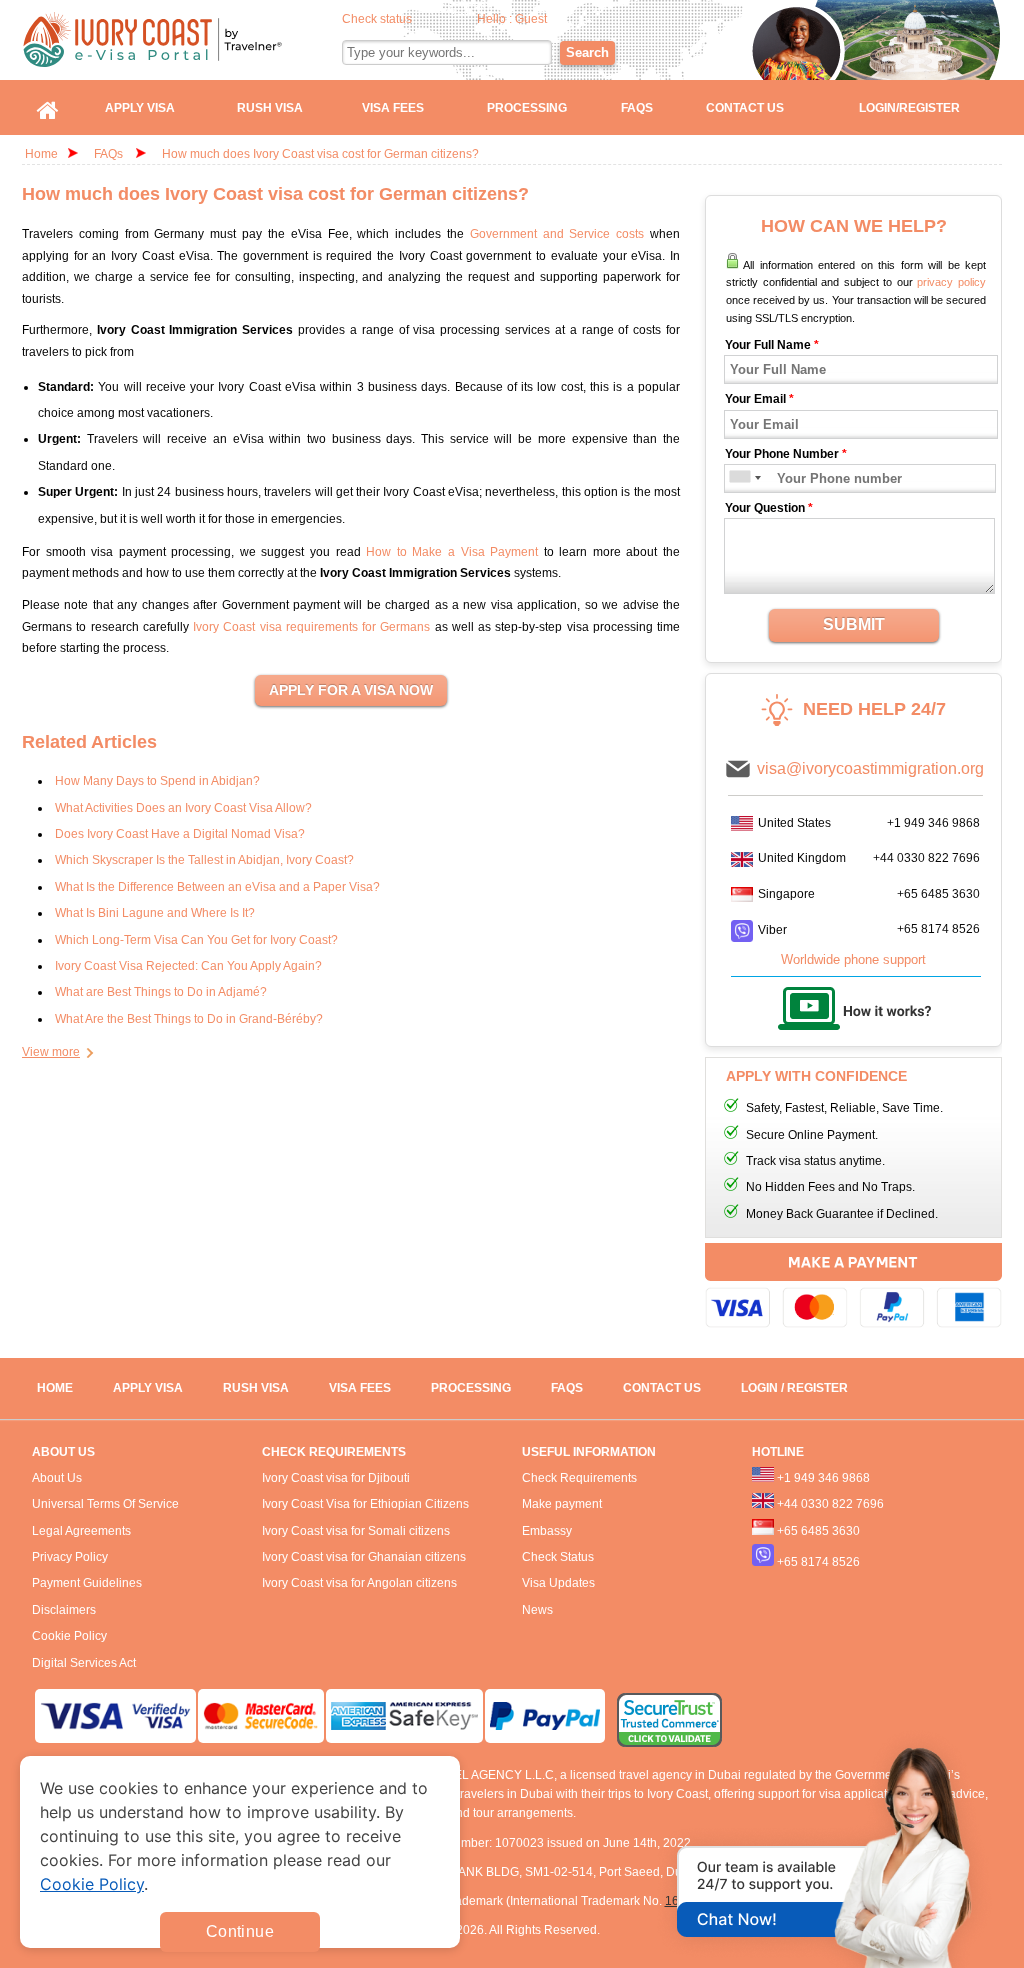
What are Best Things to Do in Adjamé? (161, 992)
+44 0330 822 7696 (926, 858)
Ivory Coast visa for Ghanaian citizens (364, 1557)
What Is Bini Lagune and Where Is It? (155, 913)
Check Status (558, 1557)
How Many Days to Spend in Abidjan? (157, 781)
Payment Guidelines (87, 1583)
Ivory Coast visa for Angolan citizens (359, 1583)
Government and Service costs (557, 234)
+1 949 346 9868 (933, 823)
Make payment (562, 1504)
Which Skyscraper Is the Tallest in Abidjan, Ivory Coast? (204, 860)
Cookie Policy (69, 1636)
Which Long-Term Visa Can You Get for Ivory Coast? (196, 940)
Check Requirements (579, 1478)
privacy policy (951, 282)
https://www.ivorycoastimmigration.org (183, 39)
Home (41, 154)
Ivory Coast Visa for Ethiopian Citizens (365, 1504)
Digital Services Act (84, 1663)
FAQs (108, 154)
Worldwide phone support (853, 959)
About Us (57, 1478)
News (537, 1610)
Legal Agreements (81, 1531)
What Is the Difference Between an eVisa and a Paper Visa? (217, 887)
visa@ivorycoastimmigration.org (870, 768)
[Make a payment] (853, 1288)
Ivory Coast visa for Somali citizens (356, 1531)
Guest (531, 19)
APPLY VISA (148, 1388)
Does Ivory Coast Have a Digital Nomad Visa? (180, 834)
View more (51, 1052)
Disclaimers (64, 1610)
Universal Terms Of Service (105, 1504)
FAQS (567, 1388)
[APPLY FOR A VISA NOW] (351, 691)
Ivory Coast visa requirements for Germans (311, 627)
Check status (377, 19)
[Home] (48, 107)
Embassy (547, 1531)
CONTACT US (662, 1388)
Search (587, 52)
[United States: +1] (738, 478)
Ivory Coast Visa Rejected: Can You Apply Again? (188, 966)
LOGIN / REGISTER (794, 1388)
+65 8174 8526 (938, 929)
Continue (240, 1931)
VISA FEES (360, 1388)
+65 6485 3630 (938, 894)
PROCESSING (471, 1388)
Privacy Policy (70, 1557)
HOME (55, 1388)
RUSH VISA (256, 1388)
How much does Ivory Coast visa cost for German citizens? (320, 154)
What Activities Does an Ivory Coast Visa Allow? (183, 808)
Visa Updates (558, 1583)
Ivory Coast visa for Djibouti (336, 1478)
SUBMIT (854, 624)
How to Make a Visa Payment (452, 552)
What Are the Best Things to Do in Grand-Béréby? (189, 1019)
